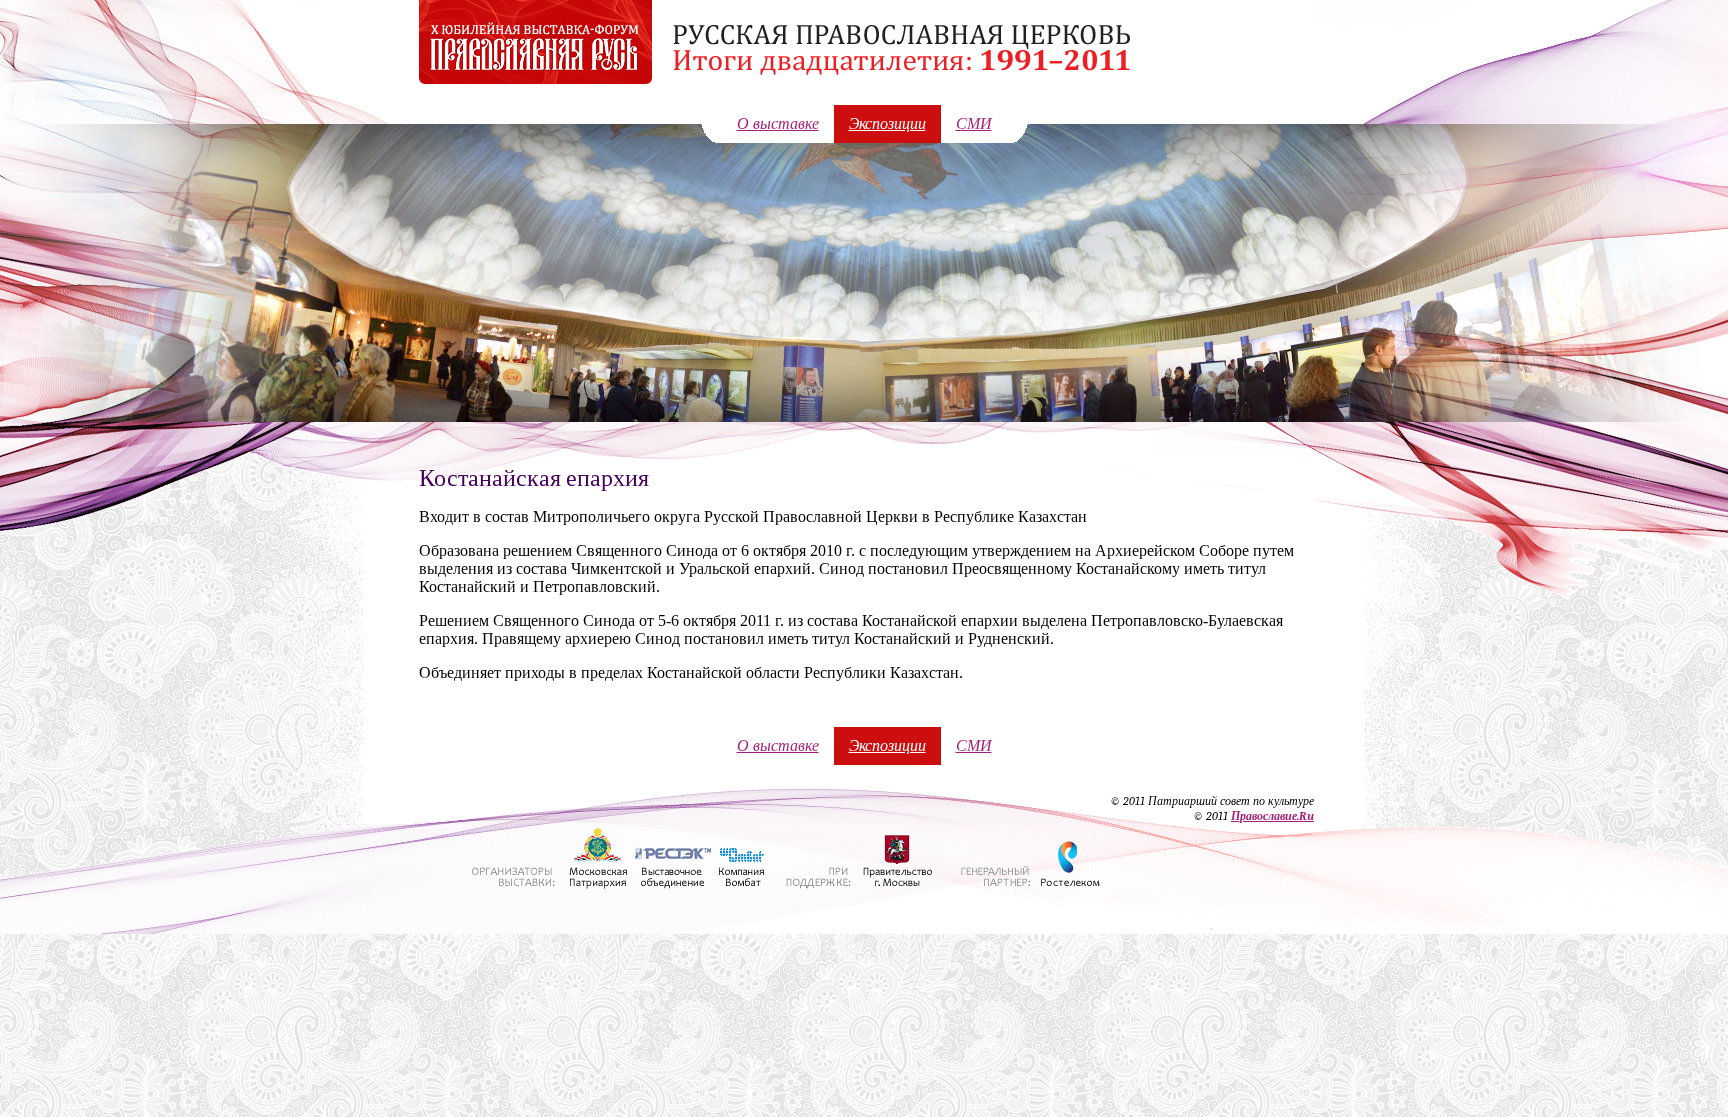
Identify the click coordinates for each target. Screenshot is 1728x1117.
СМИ (974, 124)
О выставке (778, 124)
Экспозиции (887, 124)
